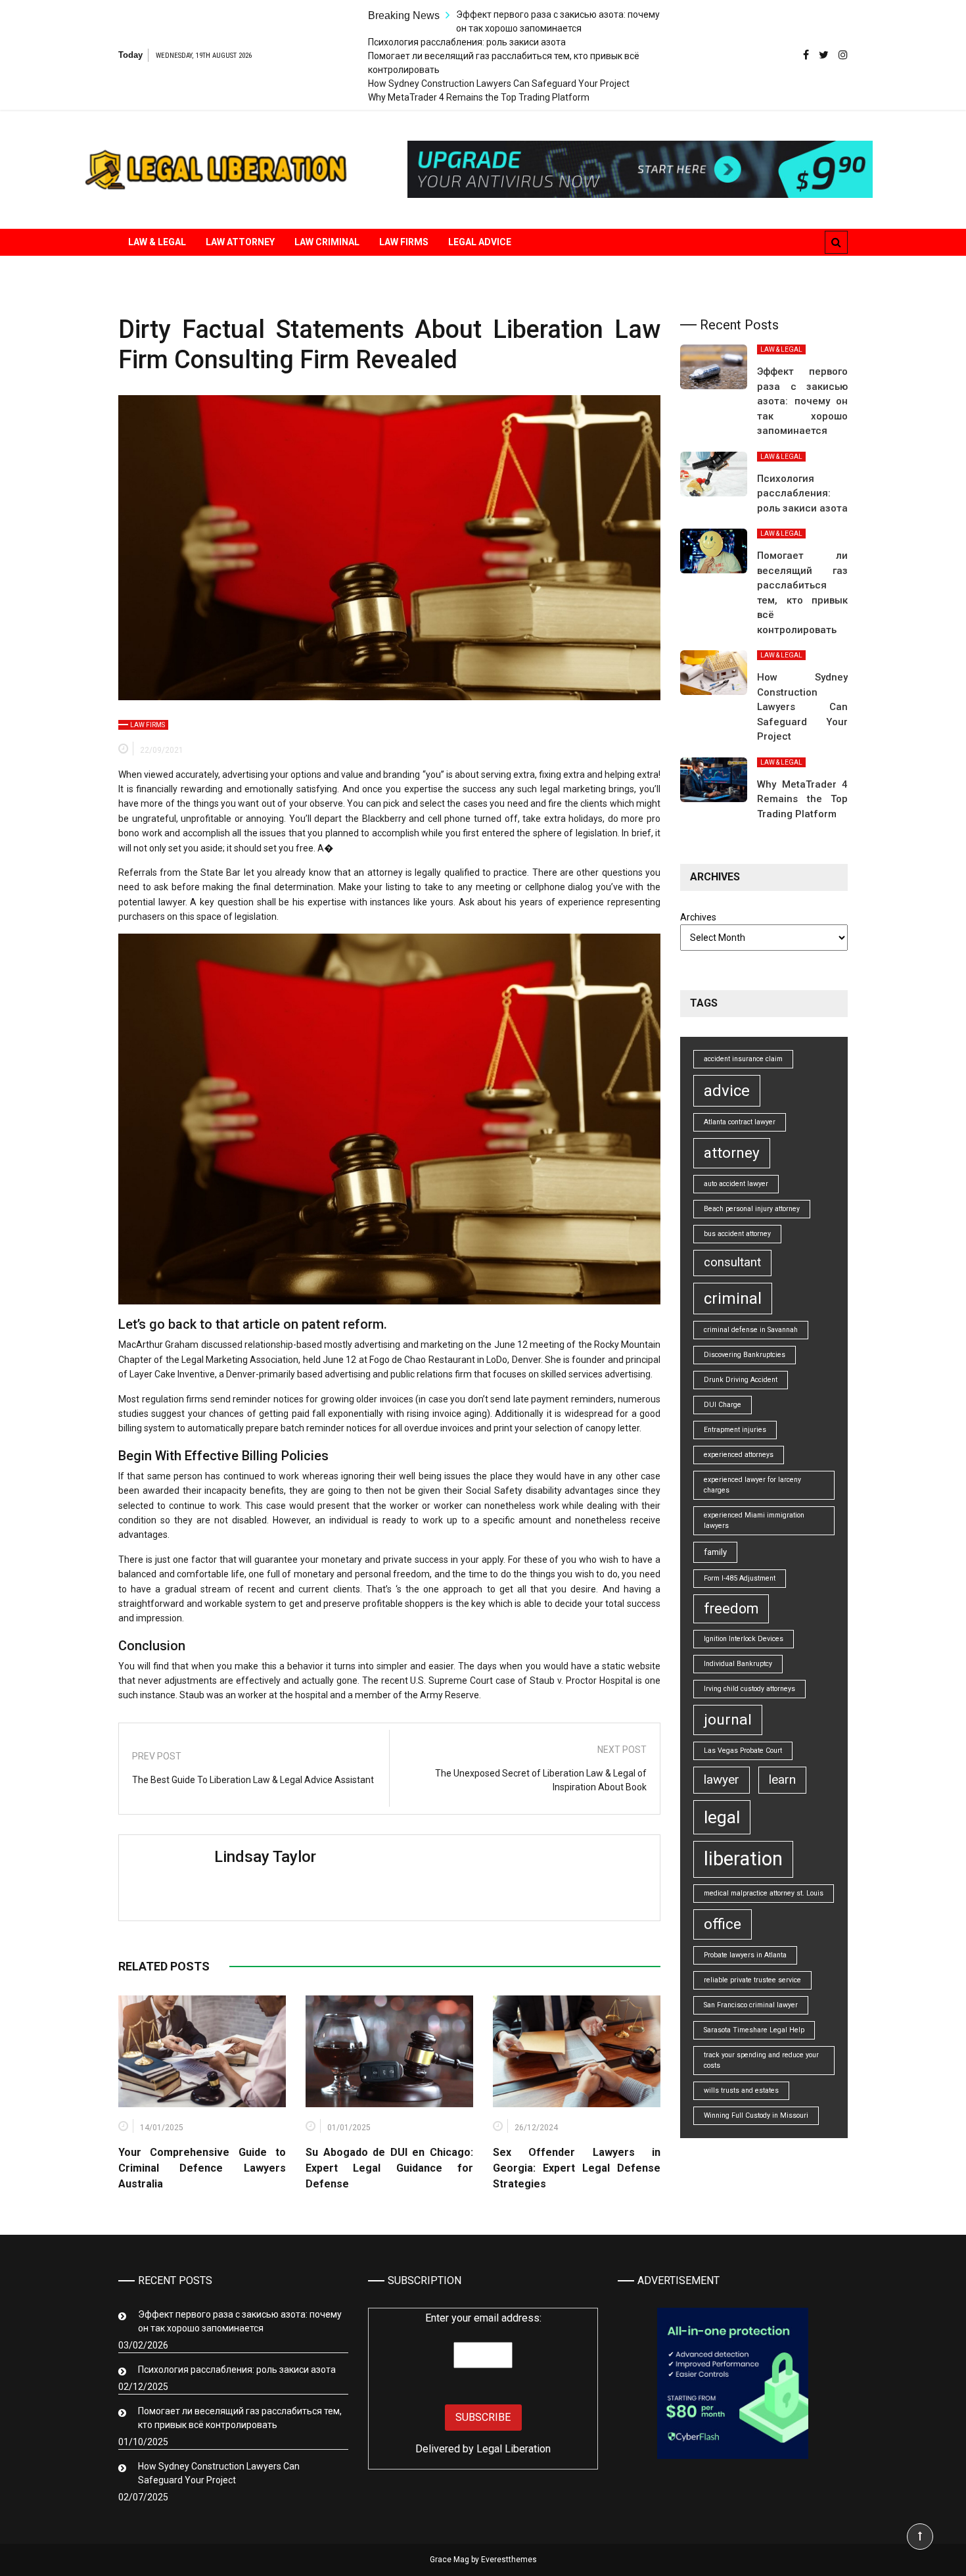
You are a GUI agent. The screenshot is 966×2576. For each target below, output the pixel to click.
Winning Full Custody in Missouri (756, 2115)
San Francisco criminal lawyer (751, 2005)
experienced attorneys (739, 1455)
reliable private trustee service (752, 1980)
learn (782, 1779)
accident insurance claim (743, 1059)
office (723, 1924)
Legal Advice (480, 242)
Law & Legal (157, 242)
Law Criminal (327, 242)
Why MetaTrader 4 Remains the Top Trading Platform (479, 97)
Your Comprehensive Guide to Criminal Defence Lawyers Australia (202, 2168)
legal (722, 1817)
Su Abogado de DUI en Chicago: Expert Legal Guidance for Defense (389, 2168)
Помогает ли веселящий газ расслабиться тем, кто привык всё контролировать (240, 2418)
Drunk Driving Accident (741, 1380)
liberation (743, 1859)
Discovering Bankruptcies (745, 1355)
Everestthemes (509, 2560)
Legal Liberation (514, 2449)
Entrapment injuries (735, 1430)
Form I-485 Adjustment (740, 1578)
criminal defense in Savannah (751, 1330)
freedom (731, 1609)
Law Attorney (240, 242)
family (715, 1552)
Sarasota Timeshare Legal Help (754, 2030)
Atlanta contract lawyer (740, 1122)
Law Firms (404, 242)
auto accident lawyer (736, 1184)
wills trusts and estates (741, 2090)
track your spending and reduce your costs (761, 2060)
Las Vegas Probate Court (743, 1751)
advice (727, 1091)
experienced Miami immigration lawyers (754, 1520)
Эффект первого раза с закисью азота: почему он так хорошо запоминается (802, 401)
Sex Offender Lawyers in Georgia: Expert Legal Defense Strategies (577, 2168)
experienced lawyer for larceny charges (752, 1485)
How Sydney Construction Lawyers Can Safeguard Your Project (499, 83)
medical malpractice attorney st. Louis (764, 1893)
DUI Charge (723, 1405)
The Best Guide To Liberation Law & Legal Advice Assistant (253, 1780)
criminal (733, 1299)
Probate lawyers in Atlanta (745, 1955)
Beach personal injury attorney (752, 1209)
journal (728, 1720)
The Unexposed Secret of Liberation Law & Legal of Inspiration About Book (541, 1780)
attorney (732, 1153)
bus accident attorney (737, 1234)
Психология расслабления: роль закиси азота (467, 42)
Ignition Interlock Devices (744, 1639)
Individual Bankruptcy (738, 1664)
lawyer (722, 1779)
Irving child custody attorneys (749, 1689)
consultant (732, 1262)
